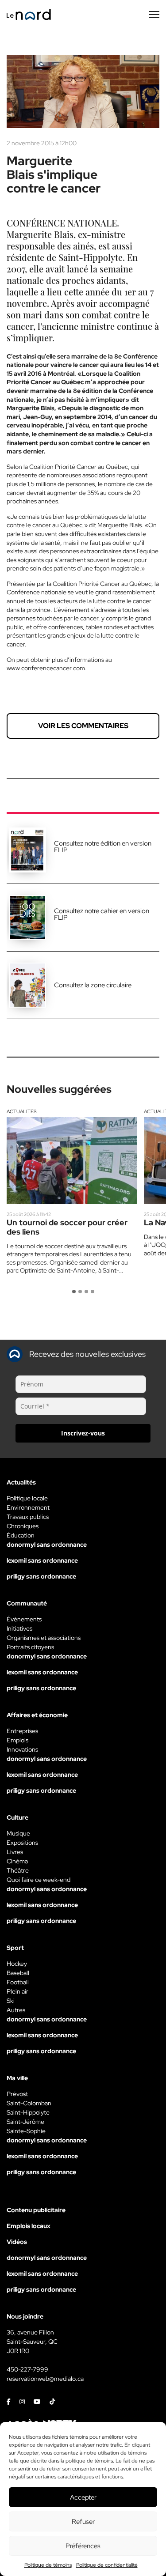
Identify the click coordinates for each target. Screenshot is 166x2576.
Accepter (83, 2497)
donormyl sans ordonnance (47, 1545)
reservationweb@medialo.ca (45, 2379)
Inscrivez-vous (83, 1433)
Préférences (83, 2546)
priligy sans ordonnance (41, 1576)
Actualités (22, 1111)
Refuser (83, 2522)
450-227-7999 (27, 2369)
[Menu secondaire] (154, 15)
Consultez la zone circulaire (93, 985)
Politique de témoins (48, 2565)
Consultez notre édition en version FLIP (103, 847)
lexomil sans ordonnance (42, 1560)
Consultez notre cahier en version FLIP (102, 914)
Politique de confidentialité (107, 2565)
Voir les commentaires (83, 726)
